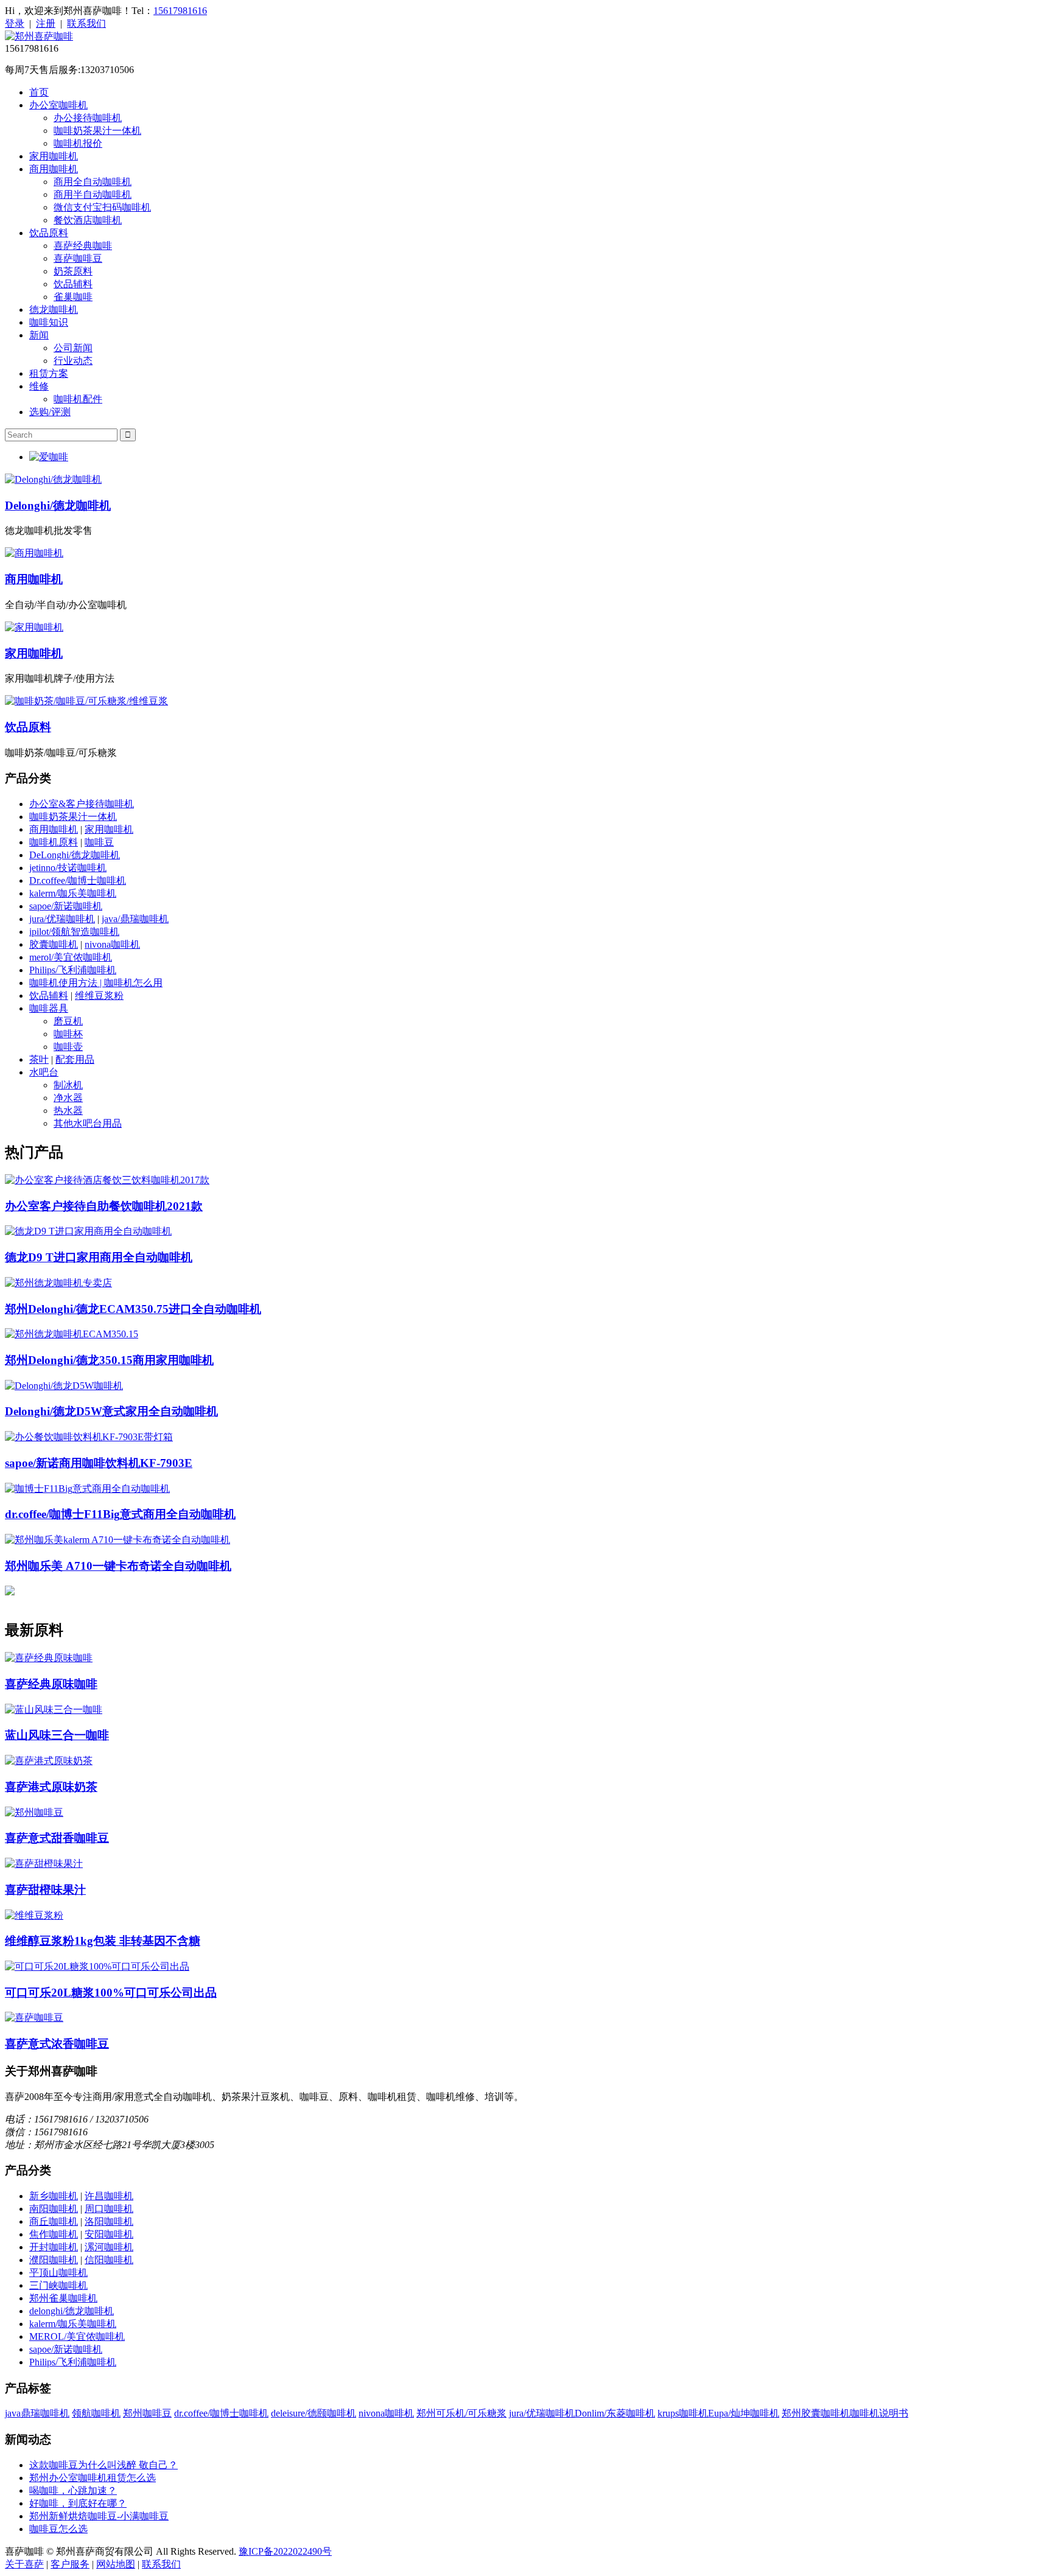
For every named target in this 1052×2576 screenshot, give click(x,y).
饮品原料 (49, 233)
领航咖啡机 (96, 2413)
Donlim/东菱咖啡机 (615, 2413)
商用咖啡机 (54, 169)
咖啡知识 (49, 322)
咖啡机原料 (54, 842)
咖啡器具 (49, 1008)
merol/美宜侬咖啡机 (71, 957)
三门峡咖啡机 (58, 2285)
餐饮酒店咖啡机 (88, 220)
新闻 (39, 335)
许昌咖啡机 (109, 2196)
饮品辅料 (73, 284)
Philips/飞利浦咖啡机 (73, 970)
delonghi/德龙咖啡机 (72, 2311)
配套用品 (75, 1059)
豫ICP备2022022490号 (285, 2551)
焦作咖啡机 (54, 2234)
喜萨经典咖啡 (83, 246)
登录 (15, 23)
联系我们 (86, 23)
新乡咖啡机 (54, 2196)
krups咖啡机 (683, 2413)
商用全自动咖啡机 (93, 182)
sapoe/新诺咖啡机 (66, 906)
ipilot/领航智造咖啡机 (74, 932)
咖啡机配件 (78, 399)
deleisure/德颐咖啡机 (314, 2413)
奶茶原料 (73, 271)
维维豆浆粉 (99, 996)
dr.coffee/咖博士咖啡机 (221, 2413)
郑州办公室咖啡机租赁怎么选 (93, 2478)
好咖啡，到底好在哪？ (78, 2503)
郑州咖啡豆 (147, 2413)
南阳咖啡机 (54, 2209)
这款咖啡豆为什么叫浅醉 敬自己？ (103, 2465)
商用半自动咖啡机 (93, 194)
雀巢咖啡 (73, 297)
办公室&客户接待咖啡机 (82, 804)
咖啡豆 (99, 842)
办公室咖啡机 (58, 105)
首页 (39, 92)
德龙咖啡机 (54, 310)
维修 (39, 386)
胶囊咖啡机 (54, 944)
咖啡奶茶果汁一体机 (97, 131)
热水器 (68, 1111)
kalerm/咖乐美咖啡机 (73, 893)
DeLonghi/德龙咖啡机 (75, 855)
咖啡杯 (68, 1034)
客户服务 (70, 2564)
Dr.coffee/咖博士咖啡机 (78, 880)
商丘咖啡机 (54, 2221)
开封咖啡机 (54, 2247)
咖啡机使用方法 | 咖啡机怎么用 (96, 983)
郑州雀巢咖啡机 (63, 2298)
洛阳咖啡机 (109, 2221)
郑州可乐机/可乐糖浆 (461, 2413)
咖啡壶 (68, 1047)
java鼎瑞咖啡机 (37, 2413)
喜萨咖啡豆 (78, 258)
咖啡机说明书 (879, 2413)
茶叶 (39, 1059)
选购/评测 (50, 412)
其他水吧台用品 (88, 1123)
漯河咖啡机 (109, 2247)
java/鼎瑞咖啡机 (135, 919)
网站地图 (116, 2564)
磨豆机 (68, 1021)
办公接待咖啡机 (88, 118)
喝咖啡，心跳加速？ (73, 2490)
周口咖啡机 (109, 2209)
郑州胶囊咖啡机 (816, 2413)
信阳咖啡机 (109, 2260)
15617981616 (180, 11)
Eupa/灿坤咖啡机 (744, 2413)
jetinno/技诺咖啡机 (68, 868)
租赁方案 (49, 373)
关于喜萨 (24, 2564)
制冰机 (68, 1085)
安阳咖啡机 (109, 2234)
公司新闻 (73, 348)
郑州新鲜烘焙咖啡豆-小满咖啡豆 (99, 2516)
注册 (46, 23)
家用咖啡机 (54, 156)
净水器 (68, 1098)
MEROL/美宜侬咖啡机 (77, 2336)
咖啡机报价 (78, 143)
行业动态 (73, 361)
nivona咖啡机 (112, 944)
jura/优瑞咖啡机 (62, 919)
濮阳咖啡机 (54, 2260)
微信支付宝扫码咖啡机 (102, 207)
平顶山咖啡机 (58, 2273)
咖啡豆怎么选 (58, 2529)
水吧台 (44, 1072)
